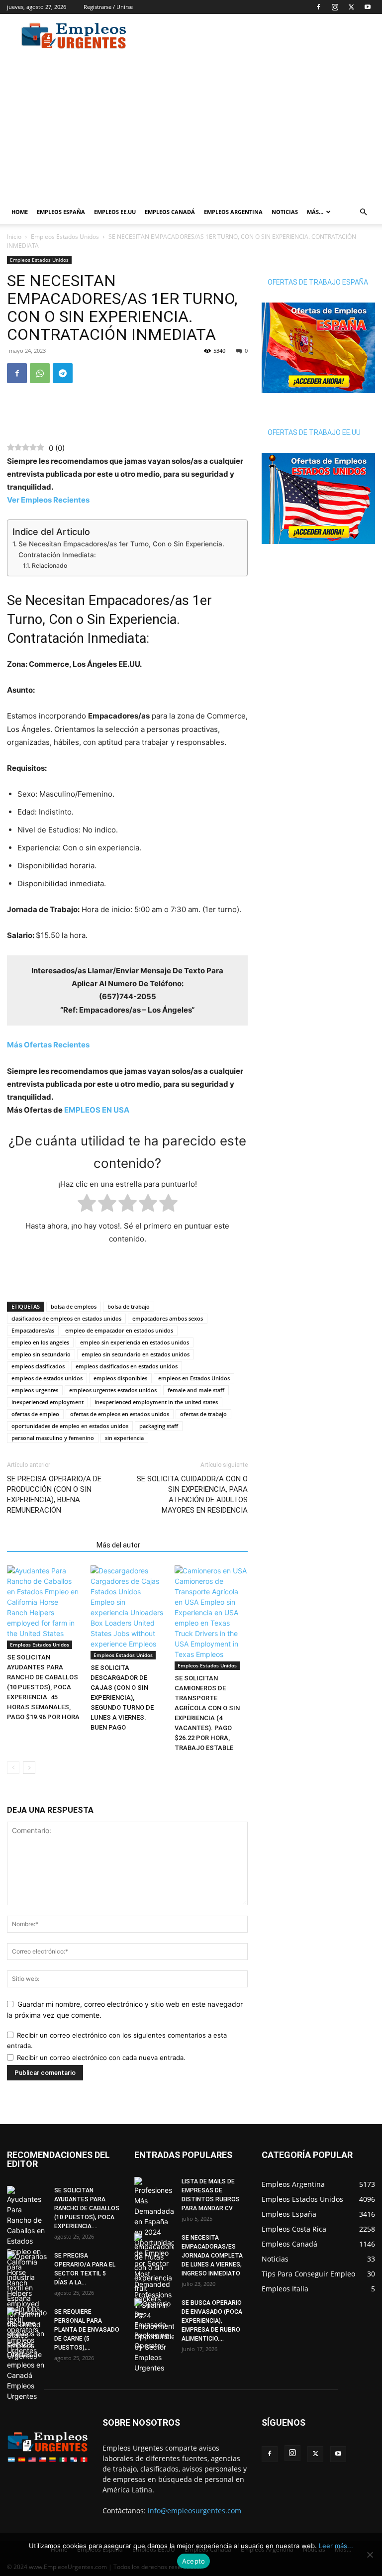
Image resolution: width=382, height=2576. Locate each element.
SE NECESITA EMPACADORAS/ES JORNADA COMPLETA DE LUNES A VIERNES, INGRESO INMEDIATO (212, 2256)
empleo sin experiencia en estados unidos (135, 1342)
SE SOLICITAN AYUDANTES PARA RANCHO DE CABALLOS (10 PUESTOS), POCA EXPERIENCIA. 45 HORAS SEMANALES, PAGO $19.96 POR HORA (43, 1687)
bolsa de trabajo (129, 1306)
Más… (315, 212)
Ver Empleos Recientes (48, 500)
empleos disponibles (120, 1378)
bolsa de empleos (74, 1306)
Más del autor (118, 1545)
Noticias (285, 212)
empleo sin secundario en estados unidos (136, 1354)
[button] (363, 212)
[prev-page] (13, 1768)
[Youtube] (368, 7)
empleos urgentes (35, 1390)
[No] (370, 2555)
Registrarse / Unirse (108, 7)
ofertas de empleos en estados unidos (120, 1414)
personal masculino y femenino (53, 1438)
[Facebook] (318, 7)
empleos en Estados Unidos (194, 1378)
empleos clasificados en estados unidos (127, 1366)
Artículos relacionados (49, 1545)
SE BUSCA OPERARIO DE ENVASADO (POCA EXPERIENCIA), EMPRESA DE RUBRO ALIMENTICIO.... (212, 2321)
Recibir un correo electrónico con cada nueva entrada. (101, 2058)
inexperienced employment (48, 1402)
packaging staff (159, 1426)
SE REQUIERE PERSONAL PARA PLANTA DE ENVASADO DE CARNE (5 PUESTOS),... (87, 2330)
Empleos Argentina (233, 212)
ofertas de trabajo (203, 1414)
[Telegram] (63, 373)
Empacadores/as (33, 1330)
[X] (351, 7)
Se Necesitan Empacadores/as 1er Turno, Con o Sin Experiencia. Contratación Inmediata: (121, 549)
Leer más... (336, 2546)
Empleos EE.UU (115, 212)
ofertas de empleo (35, 1414)
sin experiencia (124, 1438)
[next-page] (29, 1768)
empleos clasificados (38, 1366)
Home (20, 212)
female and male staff (196, 1390)
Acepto (194, 2561)
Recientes (48, 1045)
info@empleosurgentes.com (194, 2511)
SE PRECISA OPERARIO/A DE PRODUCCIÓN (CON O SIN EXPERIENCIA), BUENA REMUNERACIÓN (54, 1494)
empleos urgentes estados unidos (113, 1390)
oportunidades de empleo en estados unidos (70, 1426)
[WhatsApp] (40, 373)
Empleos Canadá (170, 212)
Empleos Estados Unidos (65, 237)
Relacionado (49, 566)
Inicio (14, 237)
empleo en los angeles (40, 1342)
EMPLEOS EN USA (97, 1110)
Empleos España (61, 212)
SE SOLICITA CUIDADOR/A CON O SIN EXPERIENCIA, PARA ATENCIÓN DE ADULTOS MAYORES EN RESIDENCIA (192, 1494)
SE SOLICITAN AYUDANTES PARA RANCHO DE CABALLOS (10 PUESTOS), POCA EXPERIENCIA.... (87, 2208)
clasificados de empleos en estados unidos (66, 1318)
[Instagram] (335, 7)
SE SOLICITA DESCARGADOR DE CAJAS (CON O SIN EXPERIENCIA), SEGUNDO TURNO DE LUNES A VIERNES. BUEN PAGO (122, 1698)
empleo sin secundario (41, 1354)
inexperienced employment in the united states (156, 1402)
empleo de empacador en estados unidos (119, 1330)
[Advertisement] (258, 36)
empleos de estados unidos (47, 1378)
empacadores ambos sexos (168, 1318)
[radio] (87, 1205)
